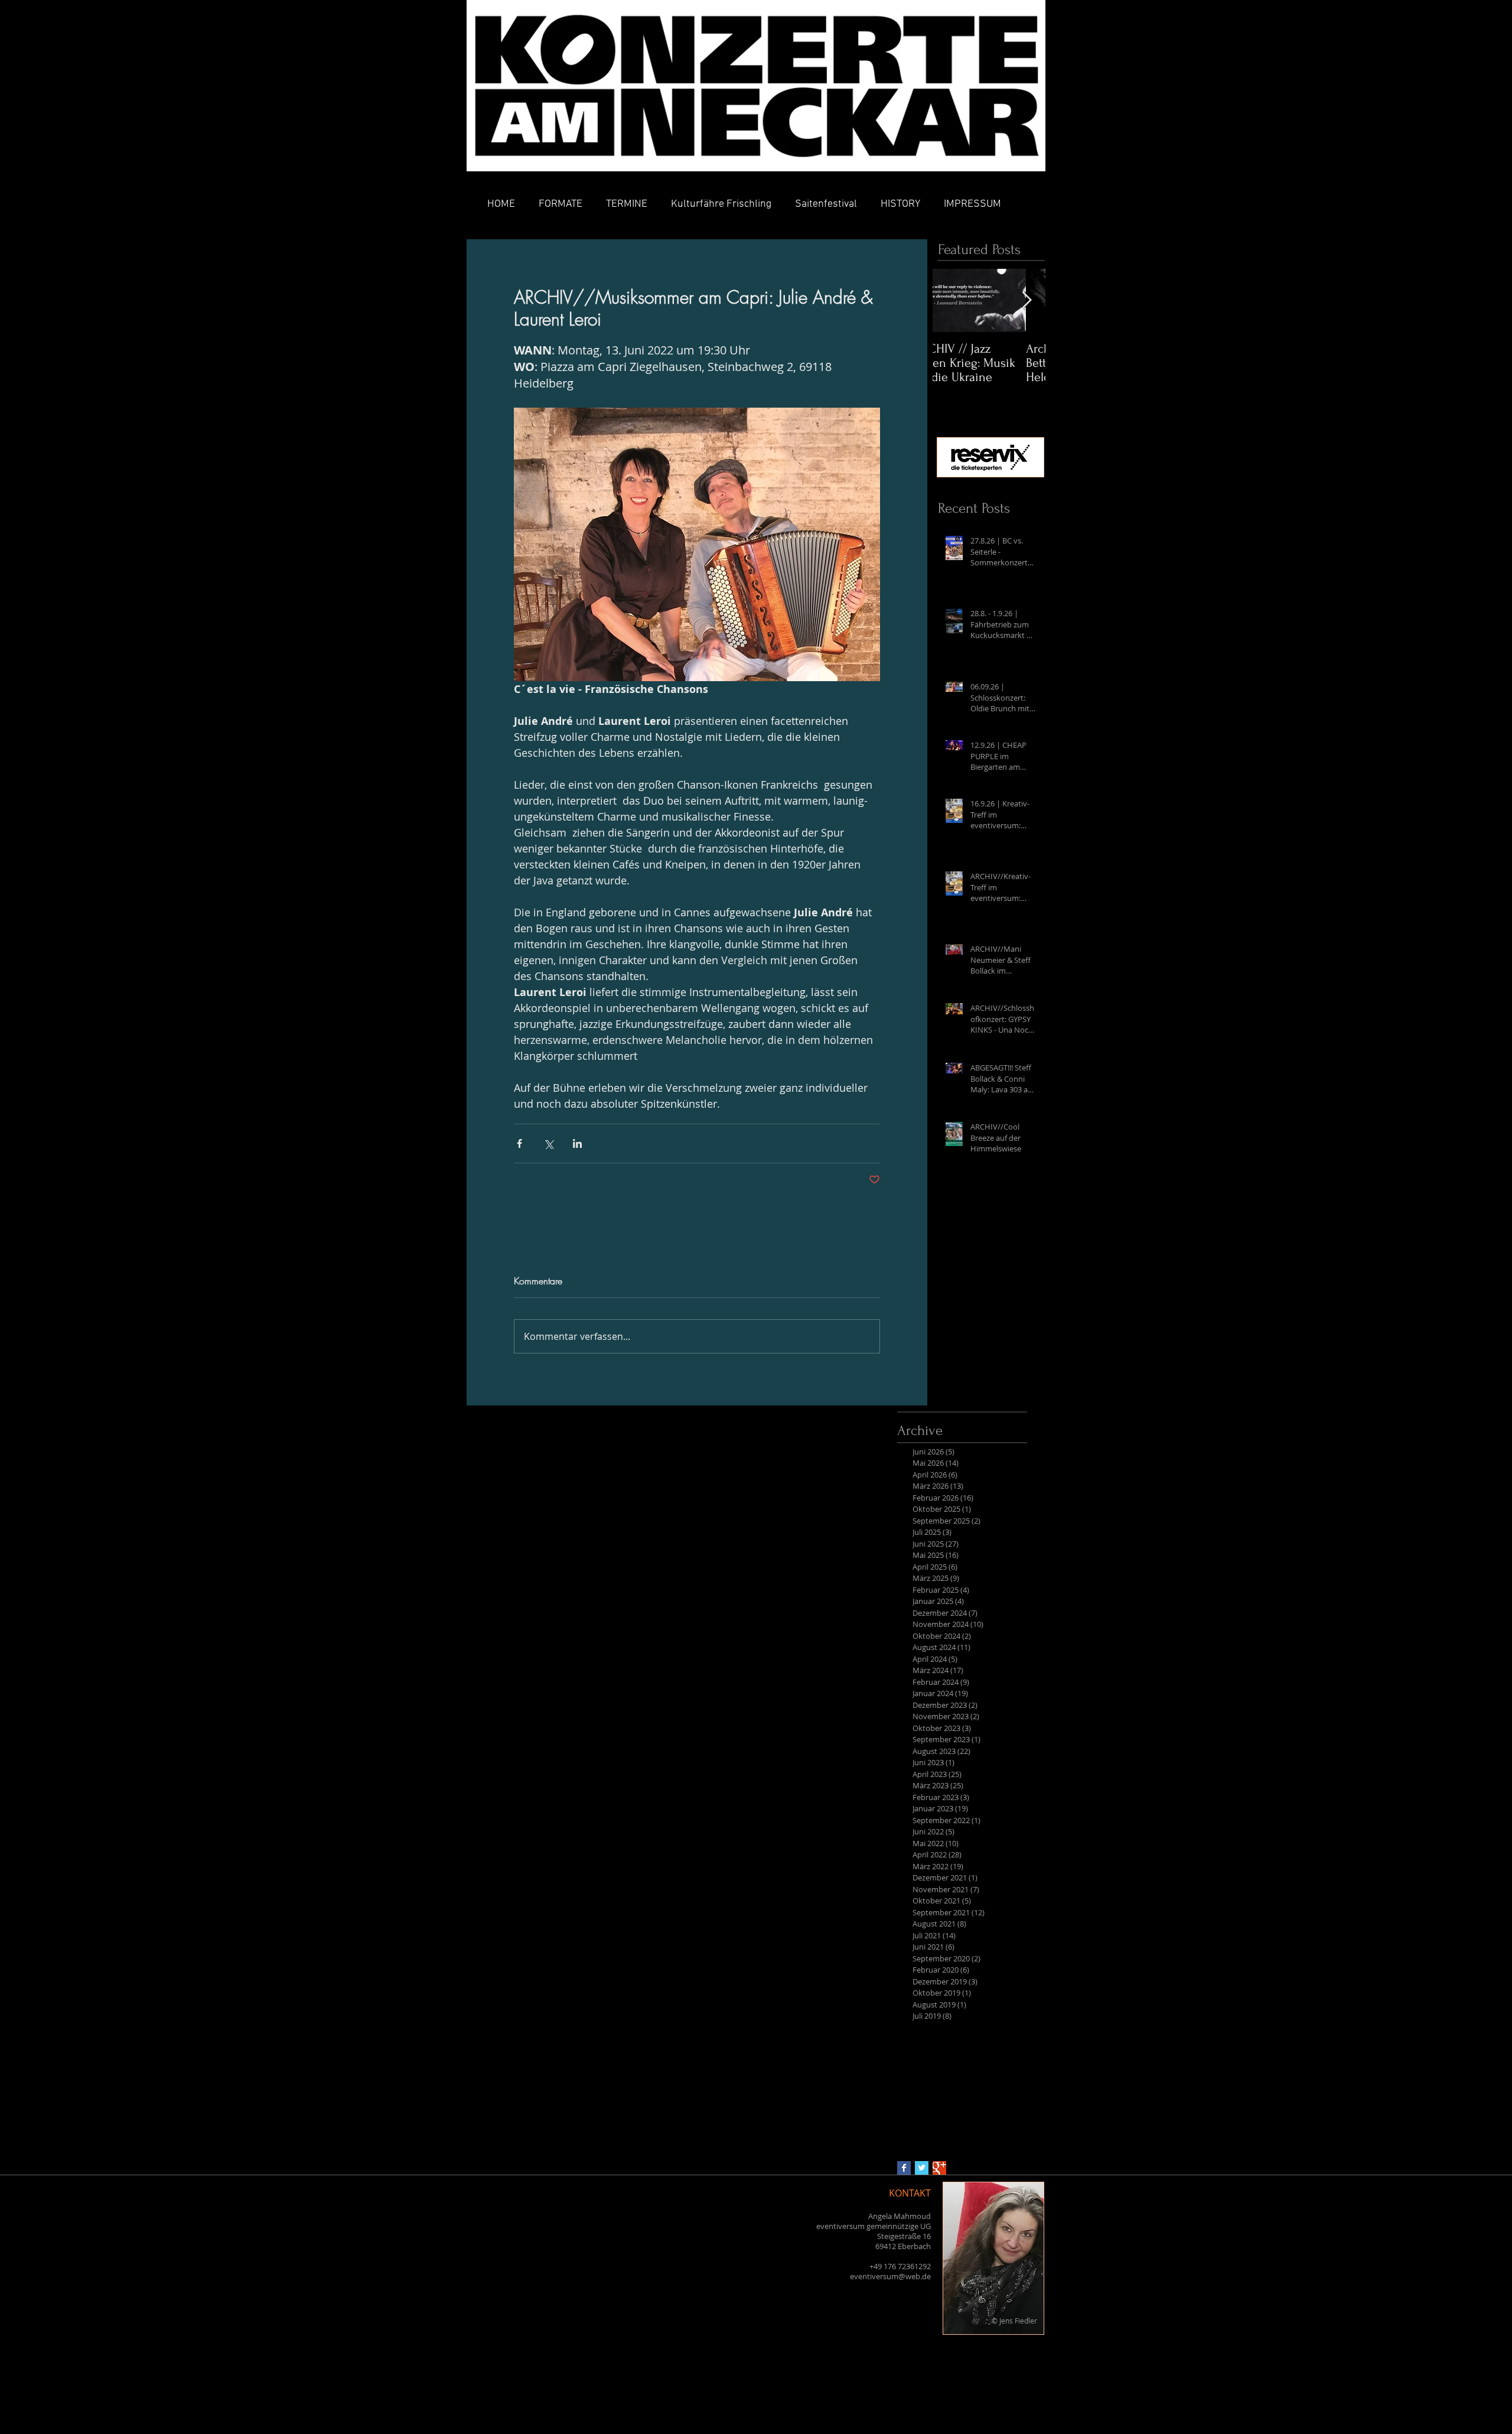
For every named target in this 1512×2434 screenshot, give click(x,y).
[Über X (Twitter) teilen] (548, 1143)
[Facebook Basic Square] (904, 2168)
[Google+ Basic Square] (939, 2168)
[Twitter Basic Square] (922, 2168)
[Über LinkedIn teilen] (577, 1143)
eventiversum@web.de (890, 2276)
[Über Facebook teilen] (519, 1143)
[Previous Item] (951, 300)
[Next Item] (1027, 300)
